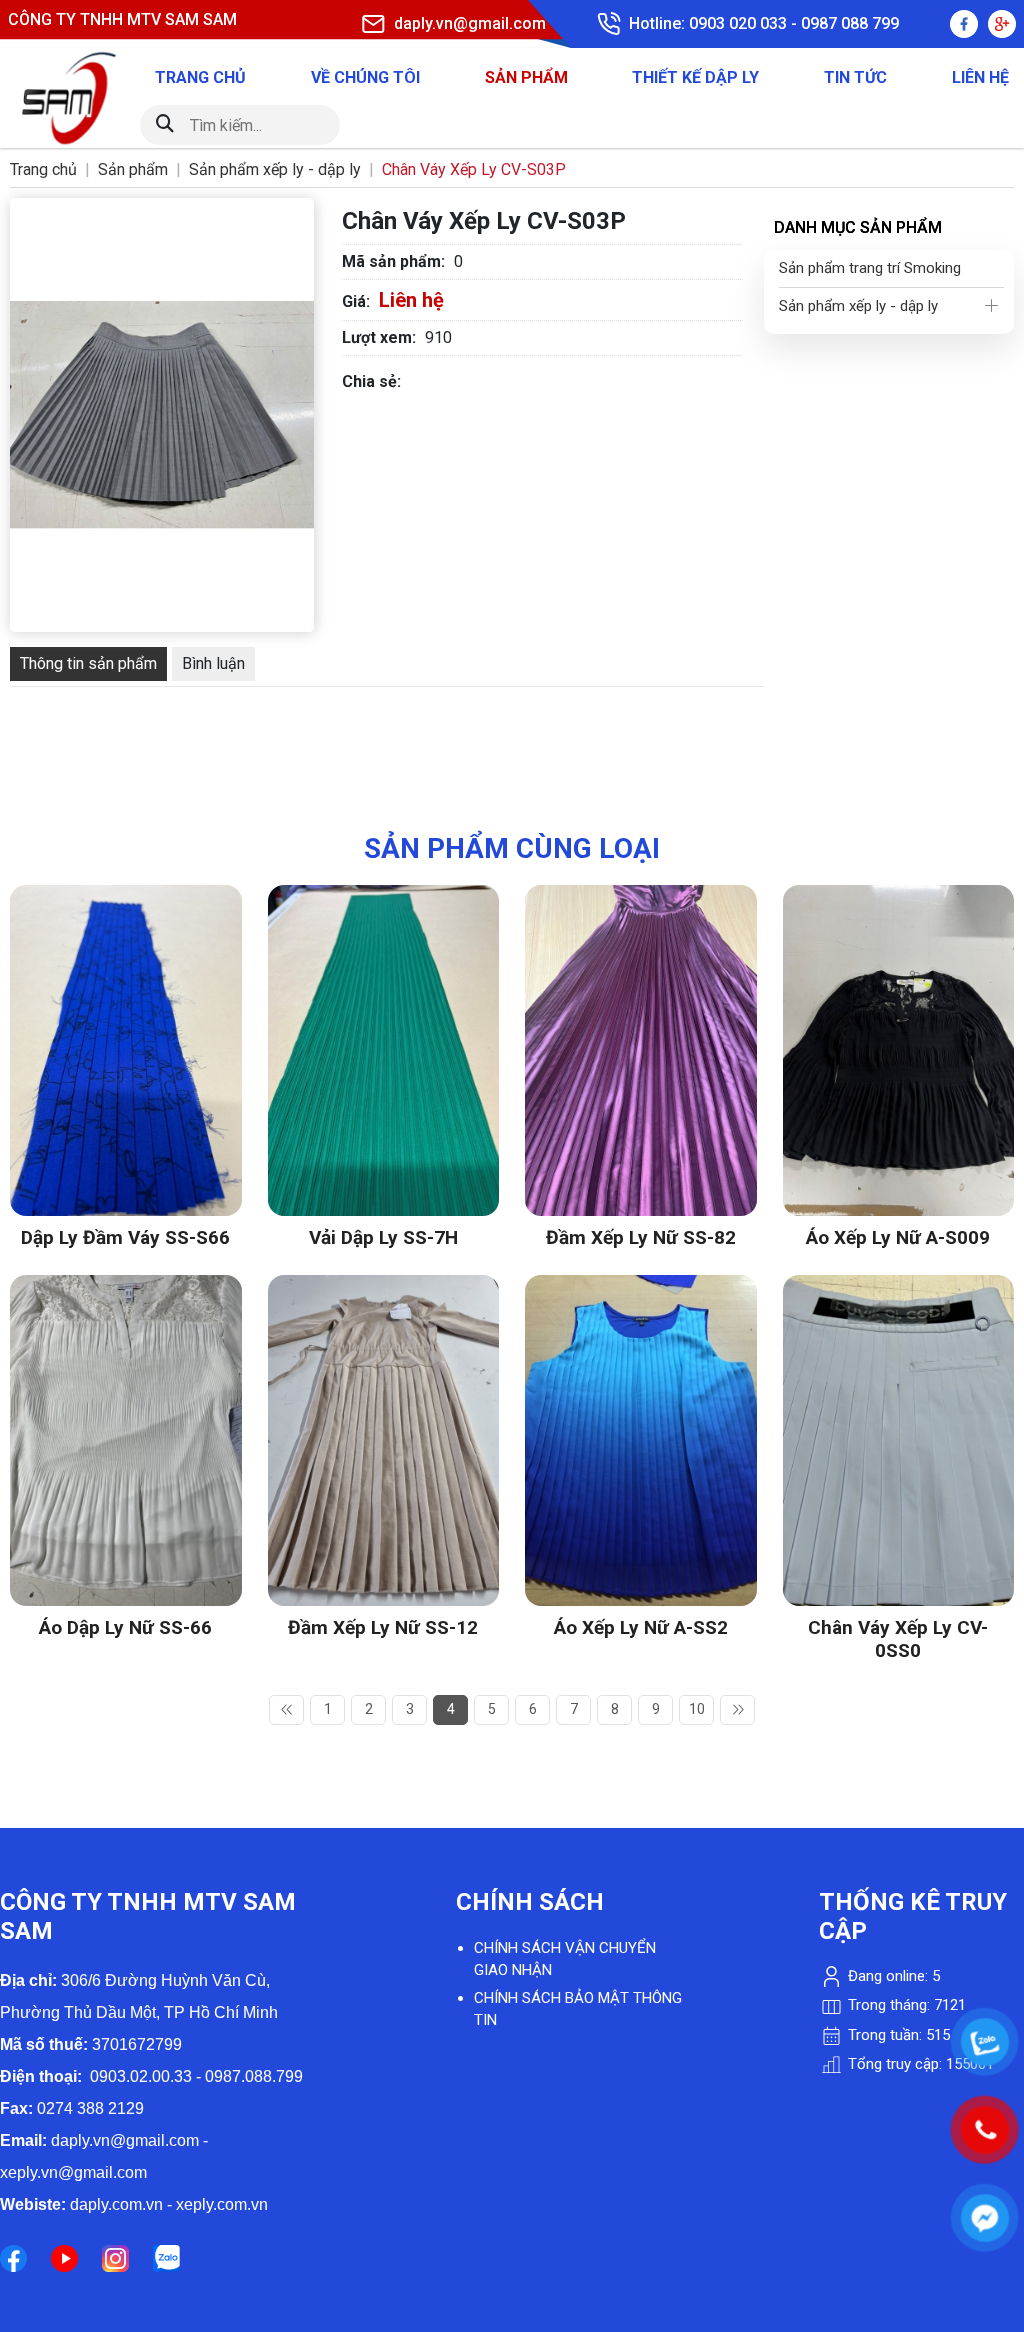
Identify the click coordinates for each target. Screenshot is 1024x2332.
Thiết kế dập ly (695, 77)
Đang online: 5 (892, 1976)
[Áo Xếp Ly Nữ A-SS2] (641, 1286)
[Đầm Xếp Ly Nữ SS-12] (384, 1286)
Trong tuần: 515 (897, 2035)
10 (697, 1709)
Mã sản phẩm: (393, 261)
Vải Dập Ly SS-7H (383, 1237)
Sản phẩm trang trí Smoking (870, 268)
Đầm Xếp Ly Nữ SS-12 (383, 1627)
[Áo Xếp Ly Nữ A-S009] (899, 896)
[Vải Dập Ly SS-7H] (384, 896)
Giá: (356, 301)
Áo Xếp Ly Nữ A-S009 (898, 1237)
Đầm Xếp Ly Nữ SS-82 (641, 1237)
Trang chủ (200, 77)
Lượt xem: (379, 337)
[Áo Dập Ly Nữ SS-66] (126, 1286)
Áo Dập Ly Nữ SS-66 (125, 1627)
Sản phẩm (526, 77)
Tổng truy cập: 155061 (919, 2064)
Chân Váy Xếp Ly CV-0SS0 (898, 1639)
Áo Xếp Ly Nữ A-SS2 (641, 1627)
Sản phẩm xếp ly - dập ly (858, 306)
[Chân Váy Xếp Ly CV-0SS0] (899, 1286)
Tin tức (855, 77)
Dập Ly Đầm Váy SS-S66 (125, 1237)
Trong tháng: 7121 (905, 2005)
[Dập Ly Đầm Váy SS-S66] (126, 896)
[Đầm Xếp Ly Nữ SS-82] (641, 896)
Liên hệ (980, 77)
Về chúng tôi (365, 77)
